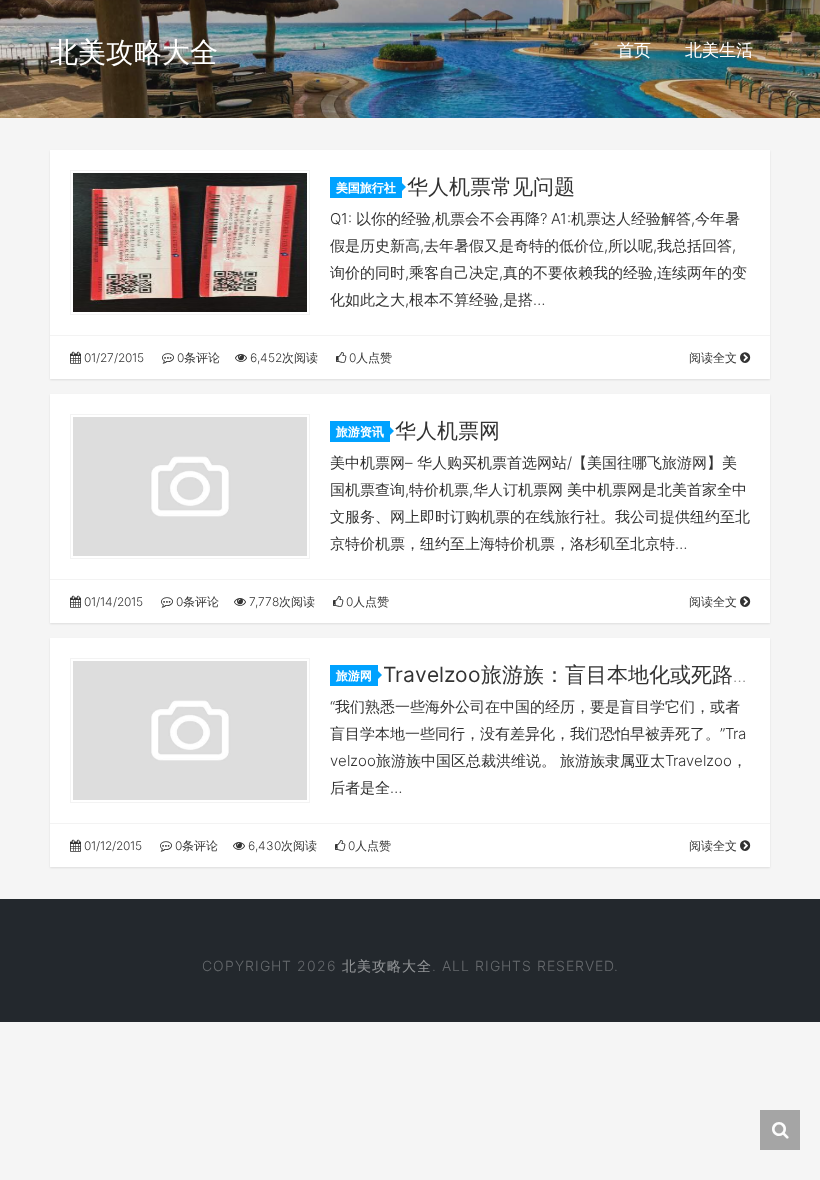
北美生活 (719, 50)
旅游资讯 (360, 431)
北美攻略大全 (134, 52)
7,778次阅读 (280, 601)
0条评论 (197, 357)
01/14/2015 (112, 601)
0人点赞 (369, 357)
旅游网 (354, 675)
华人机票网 (447, 430)
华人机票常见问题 (491, 186)
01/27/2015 (112, 357)
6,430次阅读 (281, 845)
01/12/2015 (111, 845)
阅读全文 (714, 357)
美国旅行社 (366, 187)
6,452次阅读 (282, 357)
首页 (634, 50)
